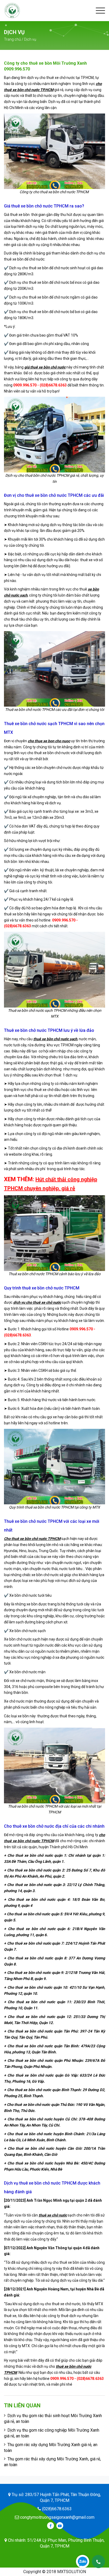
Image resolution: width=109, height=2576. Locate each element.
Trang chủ (12, 39)
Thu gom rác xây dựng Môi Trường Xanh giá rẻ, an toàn (51, 2448)
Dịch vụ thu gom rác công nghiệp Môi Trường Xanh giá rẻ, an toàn (52, 2433)
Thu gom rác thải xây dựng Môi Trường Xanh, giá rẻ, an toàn (52, 2462)
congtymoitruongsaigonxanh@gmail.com (57, 2517)
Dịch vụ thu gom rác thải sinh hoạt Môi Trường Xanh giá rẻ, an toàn (53, 2419)
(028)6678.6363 (56, 2509)
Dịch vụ (30, 39)
